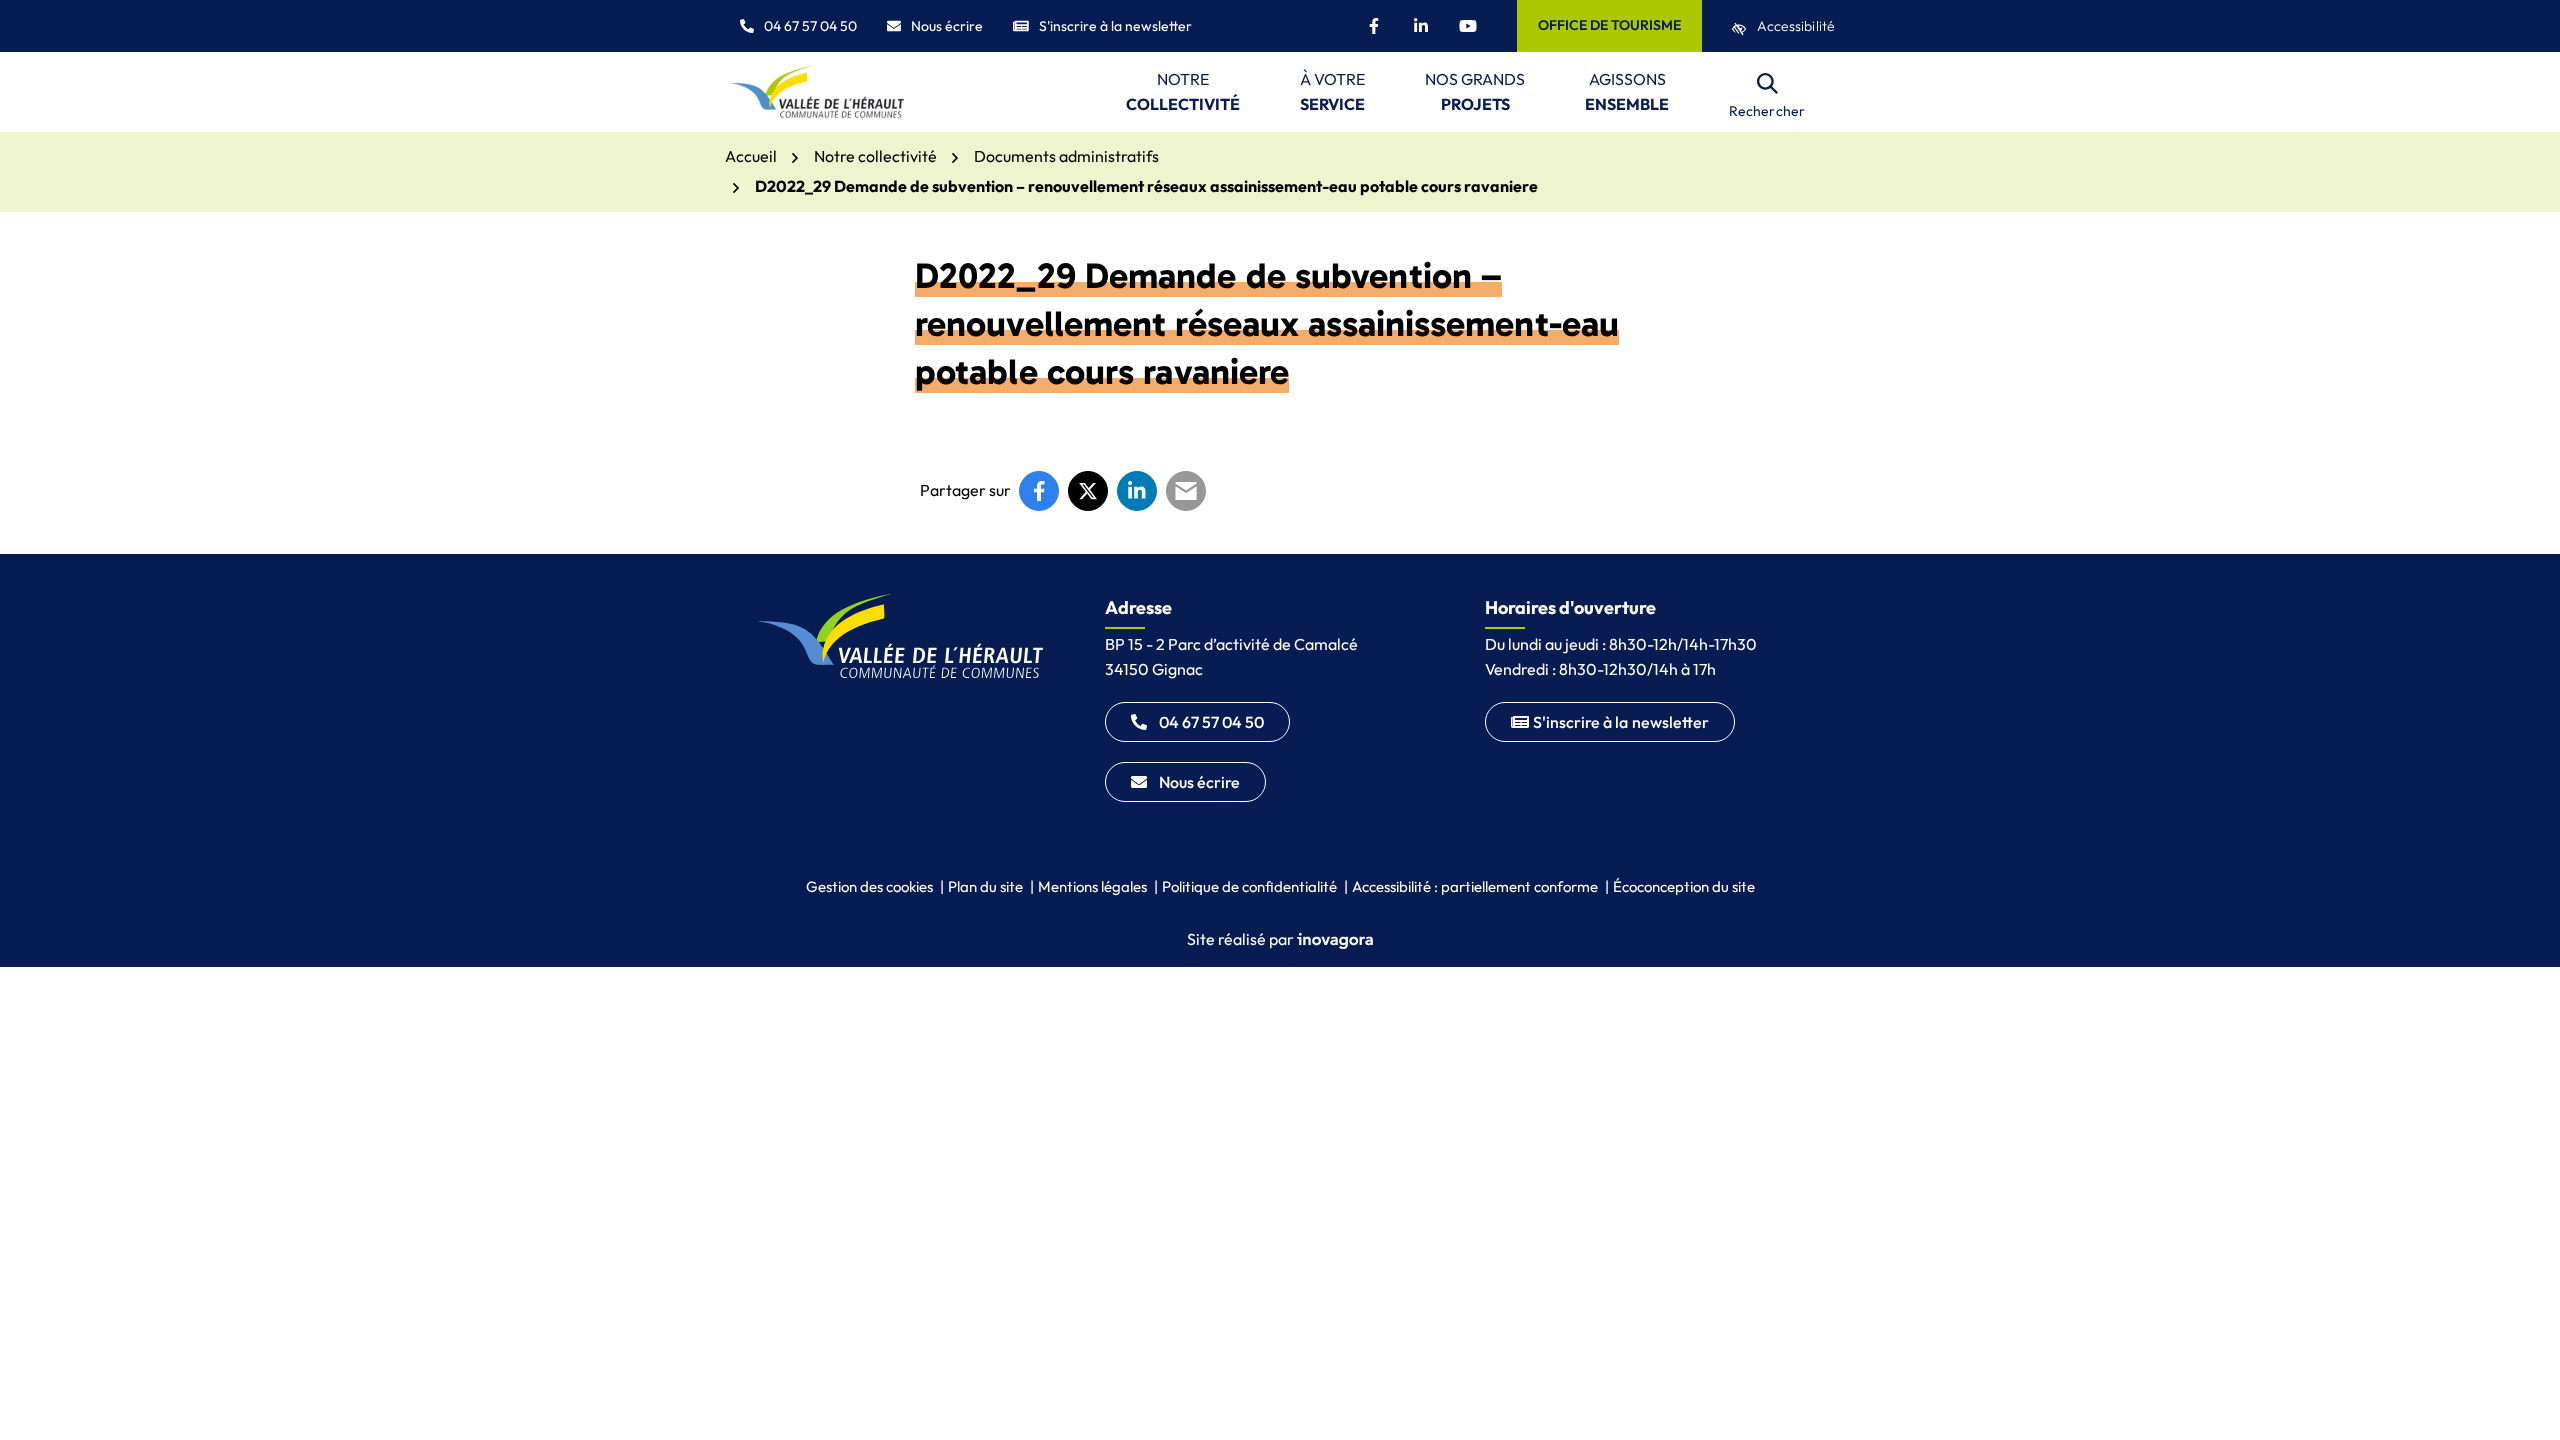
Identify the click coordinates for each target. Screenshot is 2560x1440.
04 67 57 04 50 (1211, 722)
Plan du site (985, 886)
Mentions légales (1092, 886)
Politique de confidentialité (1249, 886)
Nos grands (1475, 91)
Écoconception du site (1684, 886)
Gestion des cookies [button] (869, 886)
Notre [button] (1183, 91)
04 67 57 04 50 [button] (810, 26)
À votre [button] (1332, 91)
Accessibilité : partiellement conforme (1475, 886)
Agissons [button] (1627, 91)
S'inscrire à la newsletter (1115, 26)
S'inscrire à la (1621, 722)
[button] (2505, 1385)
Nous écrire (947, 26)
